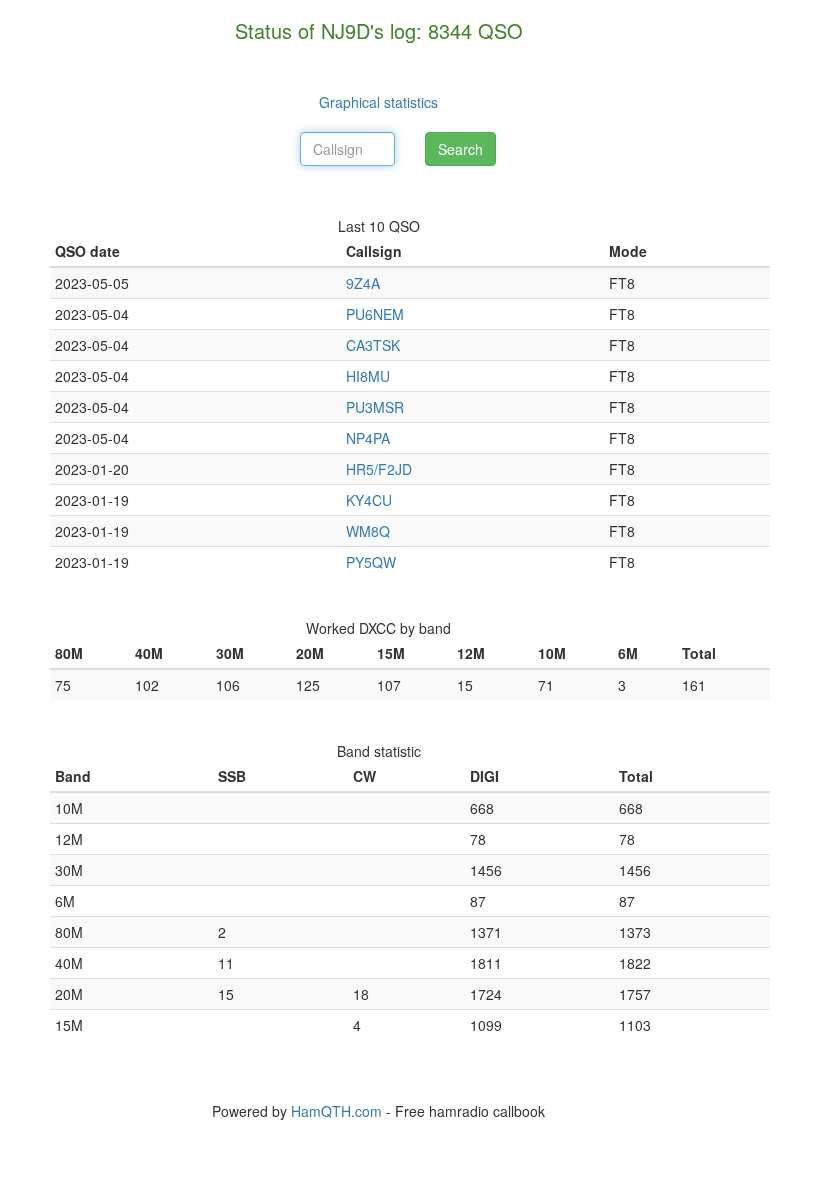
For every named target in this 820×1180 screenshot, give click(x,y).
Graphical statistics (378, 102)
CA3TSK (373, 345)
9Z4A (363, 283)
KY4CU (369, 500)
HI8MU (368, 376)
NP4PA (368, 438)
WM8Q (368, 531)
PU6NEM (375, 314)
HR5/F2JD (379, 469)
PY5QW (371, 562)
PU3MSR (375, 407)
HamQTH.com (336, 1111)
